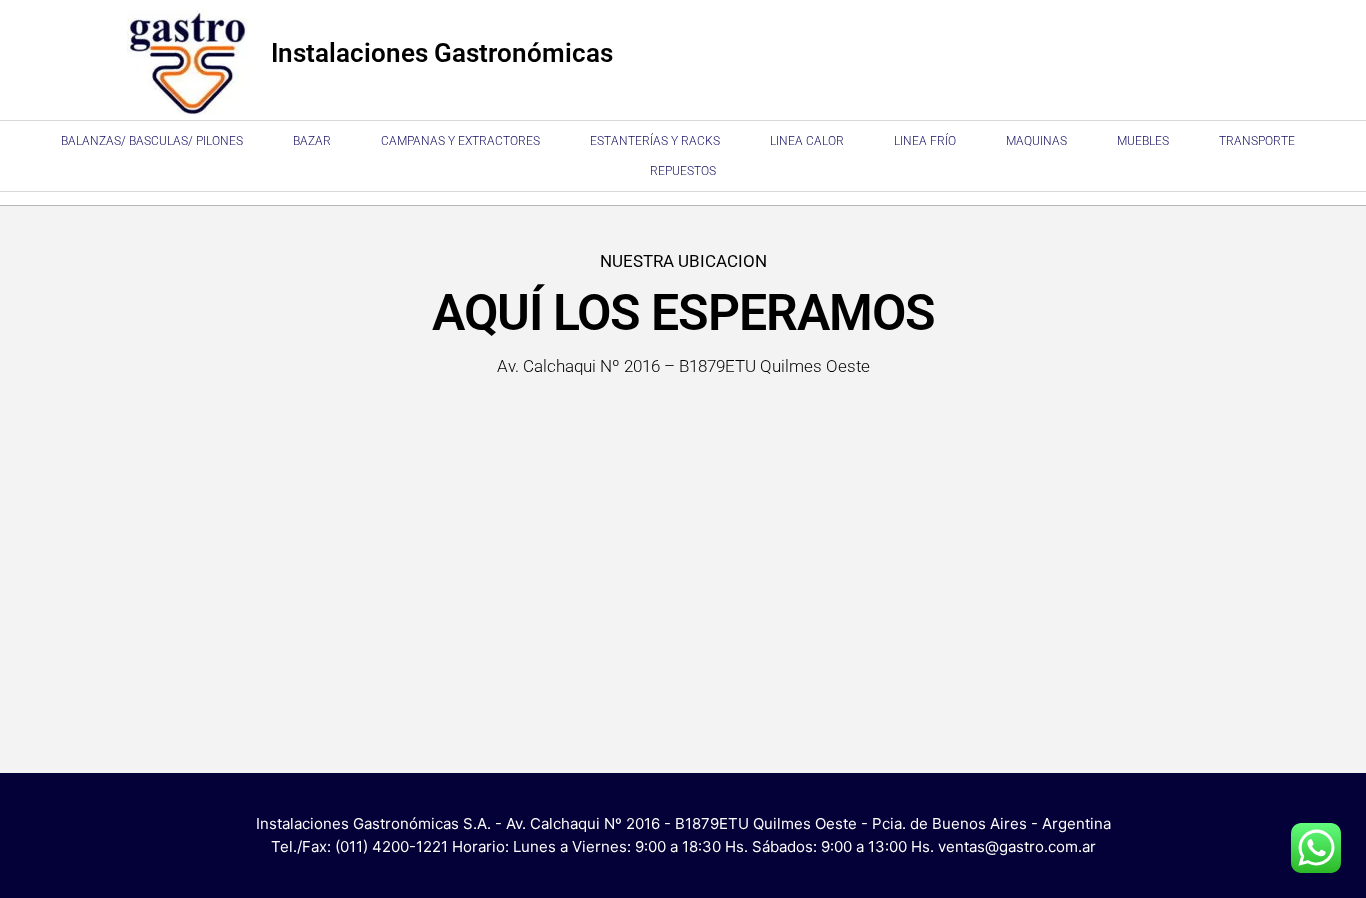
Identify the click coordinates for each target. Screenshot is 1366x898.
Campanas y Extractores (460, 141)
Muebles (1143, 141)
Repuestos (683, 171)
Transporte (1257, 141)
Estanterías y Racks (655, 141)
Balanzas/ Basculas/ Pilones (152, 141)
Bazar (312, 141)
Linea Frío (925, 141)
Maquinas (1036, 141)
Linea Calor (807, 141)
